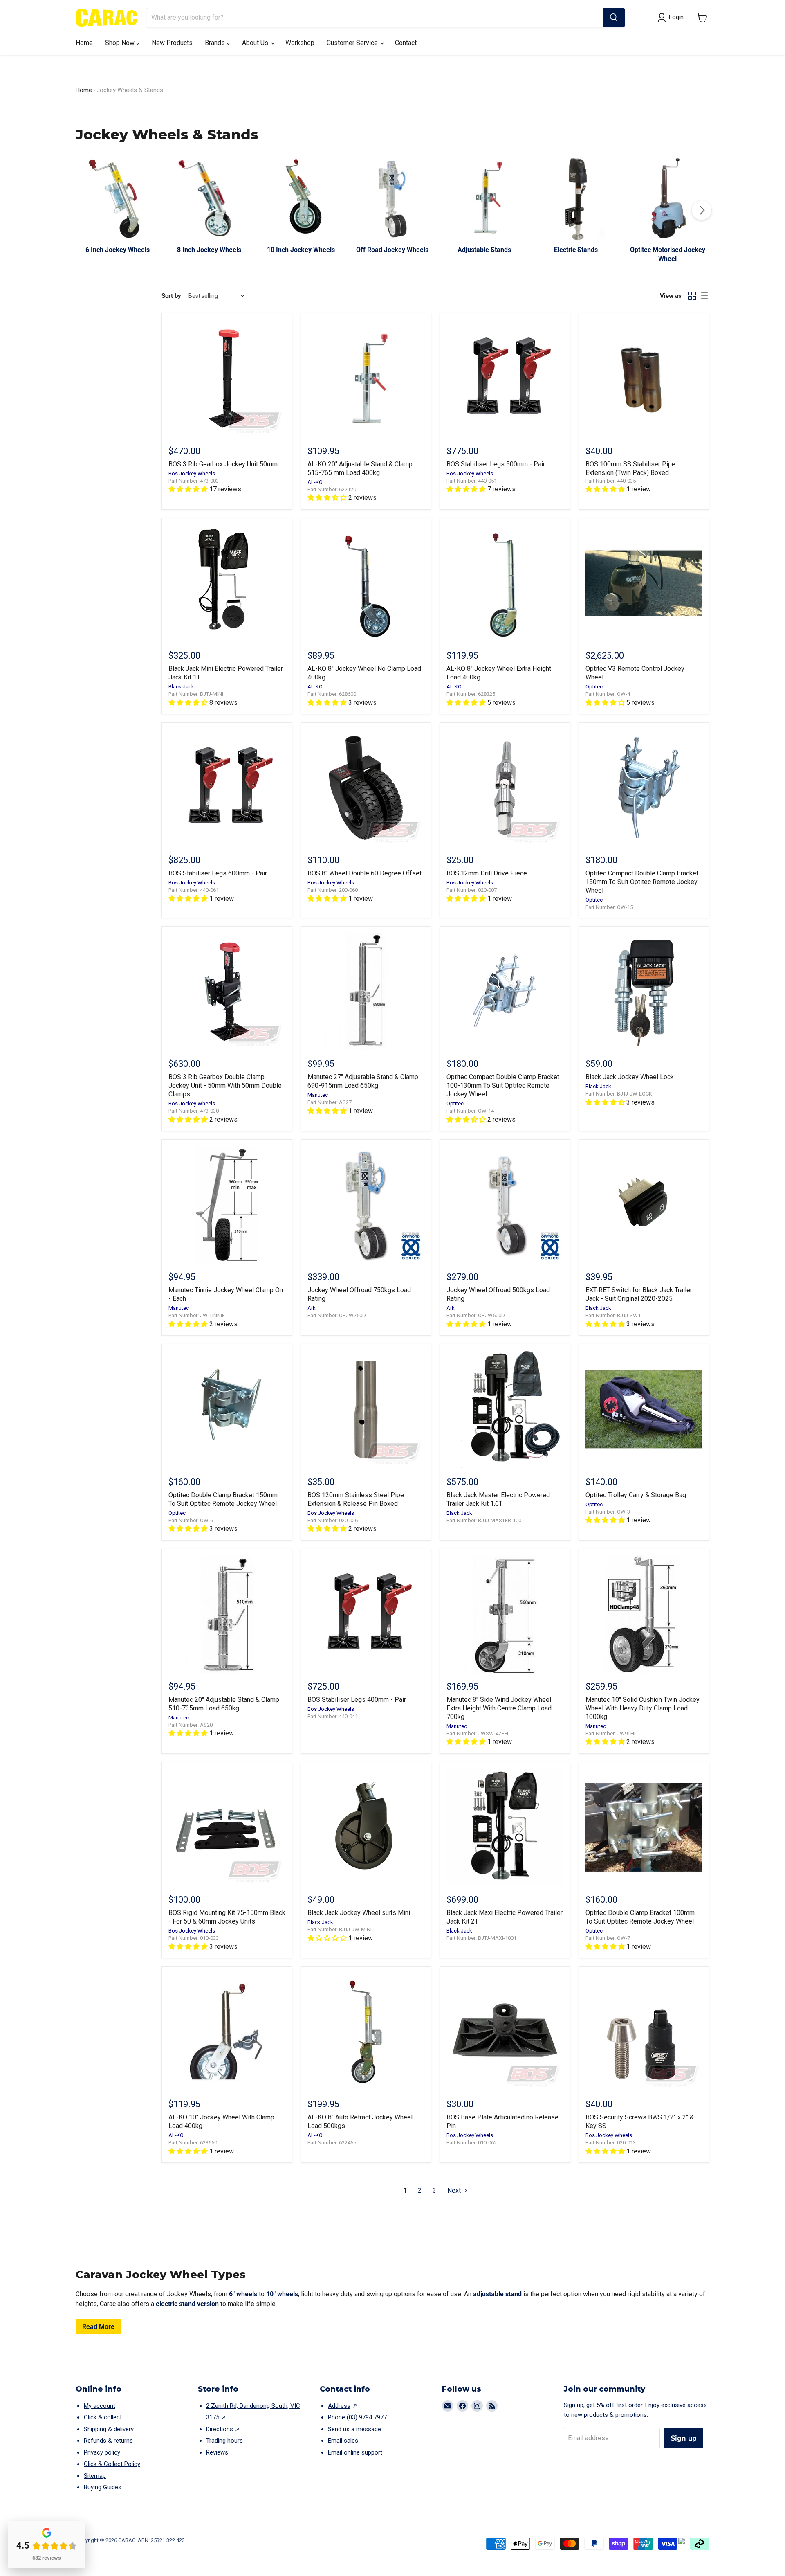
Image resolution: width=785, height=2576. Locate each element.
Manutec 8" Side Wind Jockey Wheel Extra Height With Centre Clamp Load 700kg (499, 1708)
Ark (312, 1308)
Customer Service (353, 43)
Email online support (355, 2452)
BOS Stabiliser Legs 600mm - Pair (218, 873)
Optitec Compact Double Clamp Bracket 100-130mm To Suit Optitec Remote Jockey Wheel (503, 1086)
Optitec (594, 687)
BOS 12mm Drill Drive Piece (487, 873)
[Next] (702, 210)
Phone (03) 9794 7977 (357, 2417)
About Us (256, 43)
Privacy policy (102, 2452)
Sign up (684, 2438)
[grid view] (692, 296)
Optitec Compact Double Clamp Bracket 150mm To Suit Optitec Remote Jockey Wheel (642, 882)
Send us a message (354, 2429)
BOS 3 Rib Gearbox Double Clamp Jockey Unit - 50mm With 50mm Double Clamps (225, 1086)
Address (339, 2406)
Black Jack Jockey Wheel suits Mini (359, 1913)
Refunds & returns (108, 2441)
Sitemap (95, 2476)
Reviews (217, 2452)
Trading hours (224, 2441)
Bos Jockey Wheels (192, 474)
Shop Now (121, 43)
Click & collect (103, 2417)
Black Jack (181, 687)
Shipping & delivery (109, 2429)
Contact (406, 43)
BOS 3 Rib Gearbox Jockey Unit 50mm (223, 464)
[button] (702, 18)
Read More (98, 2327)
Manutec (318, 1095)
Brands (216, 43)
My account (100, 2406)
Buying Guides (103, 2487)
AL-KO (315, 482)
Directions (220, 2429)
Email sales (343, 2441)
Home (84, 43)
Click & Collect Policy (112, 2464)
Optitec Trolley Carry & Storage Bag (636, 1495)
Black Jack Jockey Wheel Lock (630, 1077)
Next (455, 2190)
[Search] (614, 18)
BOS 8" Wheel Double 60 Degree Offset (364, 873)
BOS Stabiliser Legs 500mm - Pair (496, 464)
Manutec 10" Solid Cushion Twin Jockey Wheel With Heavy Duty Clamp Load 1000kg (643, 1708)
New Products (172, 43)
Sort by (171, 296)
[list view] (704, 296)
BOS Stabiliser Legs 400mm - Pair (357, 1700)
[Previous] (83, 210)
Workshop (300, 43)
